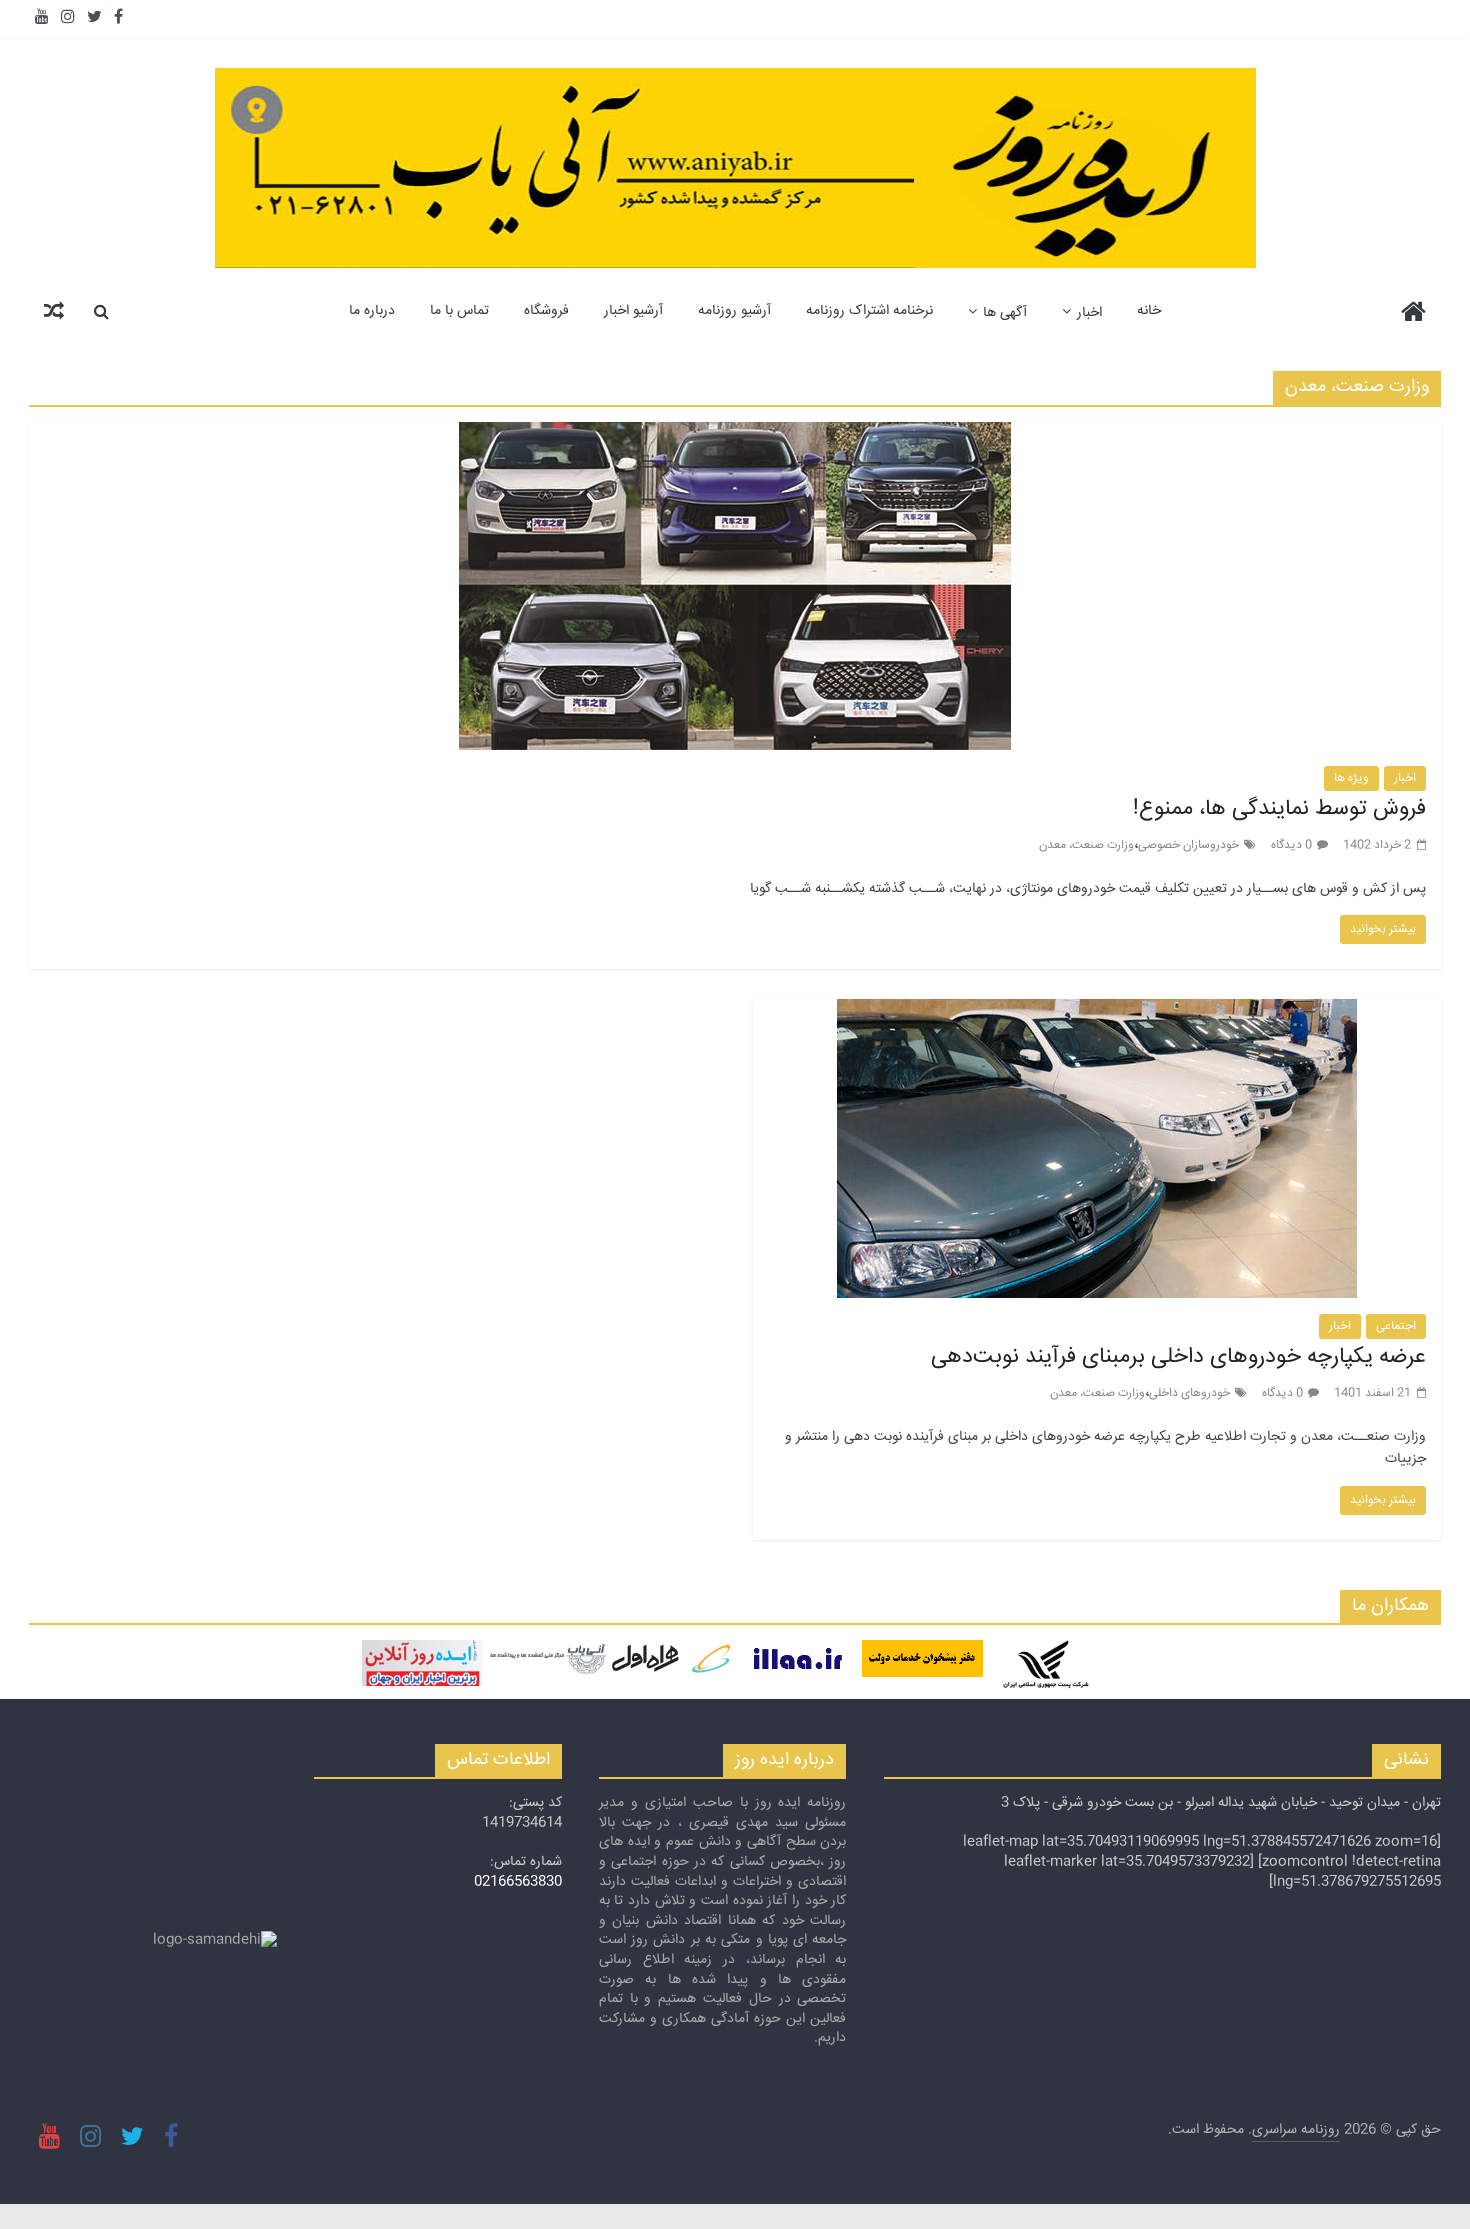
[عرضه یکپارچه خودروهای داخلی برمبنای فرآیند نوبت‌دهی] (1097, 1011)
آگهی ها (1005, 313)
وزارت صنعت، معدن (1086, 845)
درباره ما (372, 311)
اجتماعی (1396, 1326)
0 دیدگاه (1291, 845)
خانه (1149, 311)
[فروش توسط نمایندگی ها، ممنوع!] (735, 434)
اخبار (1089, 313)
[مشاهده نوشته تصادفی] (54, 311)
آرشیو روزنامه (734, 311)
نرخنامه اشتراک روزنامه (869, 311)
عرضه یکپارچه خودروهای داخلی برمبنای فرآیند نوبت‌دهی (1178, 1357)
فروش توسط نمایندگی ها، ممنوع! (1279, 809)
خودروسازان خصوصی (1188, 845)
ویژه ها (1351, 778)
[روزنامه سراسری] (1413, 314)
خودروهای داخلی (1189, 1393)
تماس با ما (459, 311)
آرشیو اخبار (633, 311)
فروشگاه (546, 311)
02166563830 (518, 1882)
